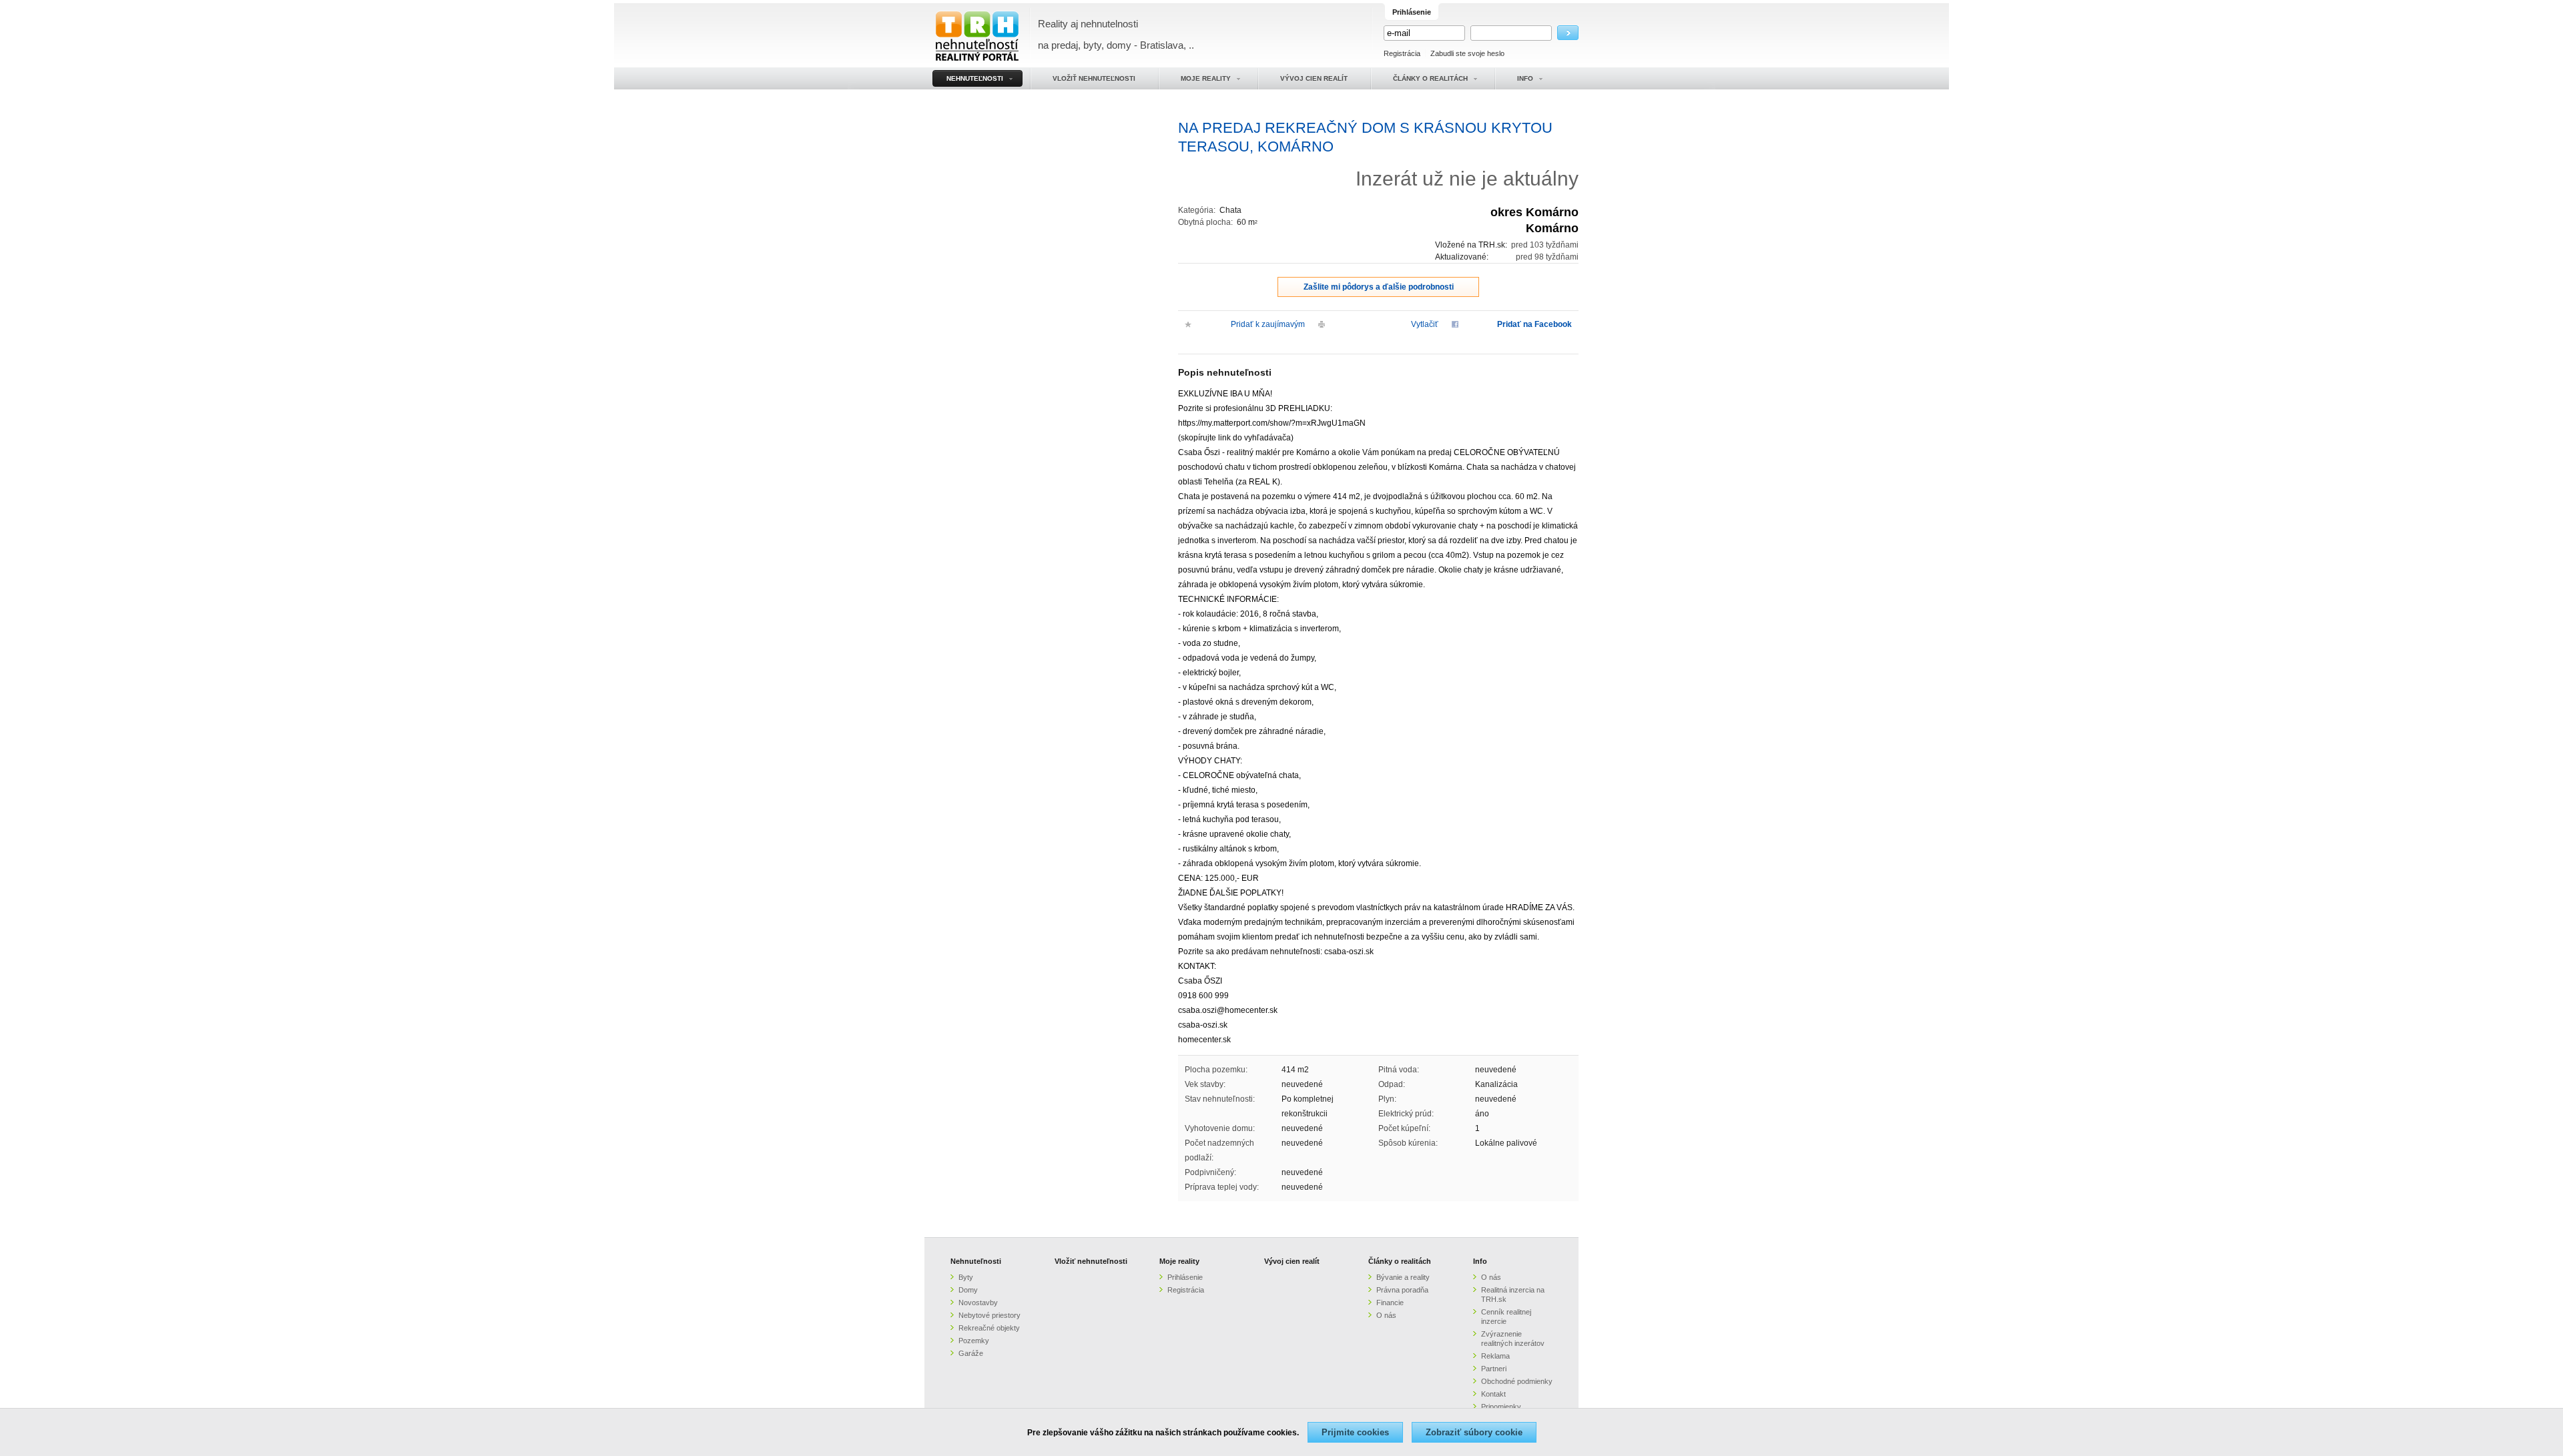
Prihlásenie (1185, 1277)
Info (1480, 1261)
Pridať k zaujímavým (1268, 324)
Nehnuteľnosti (976, 1261)
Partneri (1494, 1369)
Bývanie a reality (1403, 1277)
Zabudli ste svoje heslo (1467, 53)
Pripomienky (1501, 1407)
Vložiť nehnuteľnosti (1091, 1261)
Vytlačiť (1425, 324)
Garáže (971, 1353)
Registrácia (1402, 53)
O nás (1386, 1315)
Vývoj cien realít (1292, 1261)
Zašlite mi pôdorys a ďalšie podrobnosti (1379, 287)
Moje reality (1179, 1261)
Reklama (1495, 1356)
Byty (966, 1277)
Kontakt (1493, 1394)
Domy (968, 1290)
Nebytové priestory (989, 1315)
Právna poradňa (1402, 1290)
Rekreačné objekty (989, 1328)
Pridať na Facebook (1534, 324)
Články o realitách (1400, 1261)
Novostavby (978, 1303)
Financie (1390, 1303)
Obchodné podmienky (1517, 1381)
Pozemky (974, 1341)
